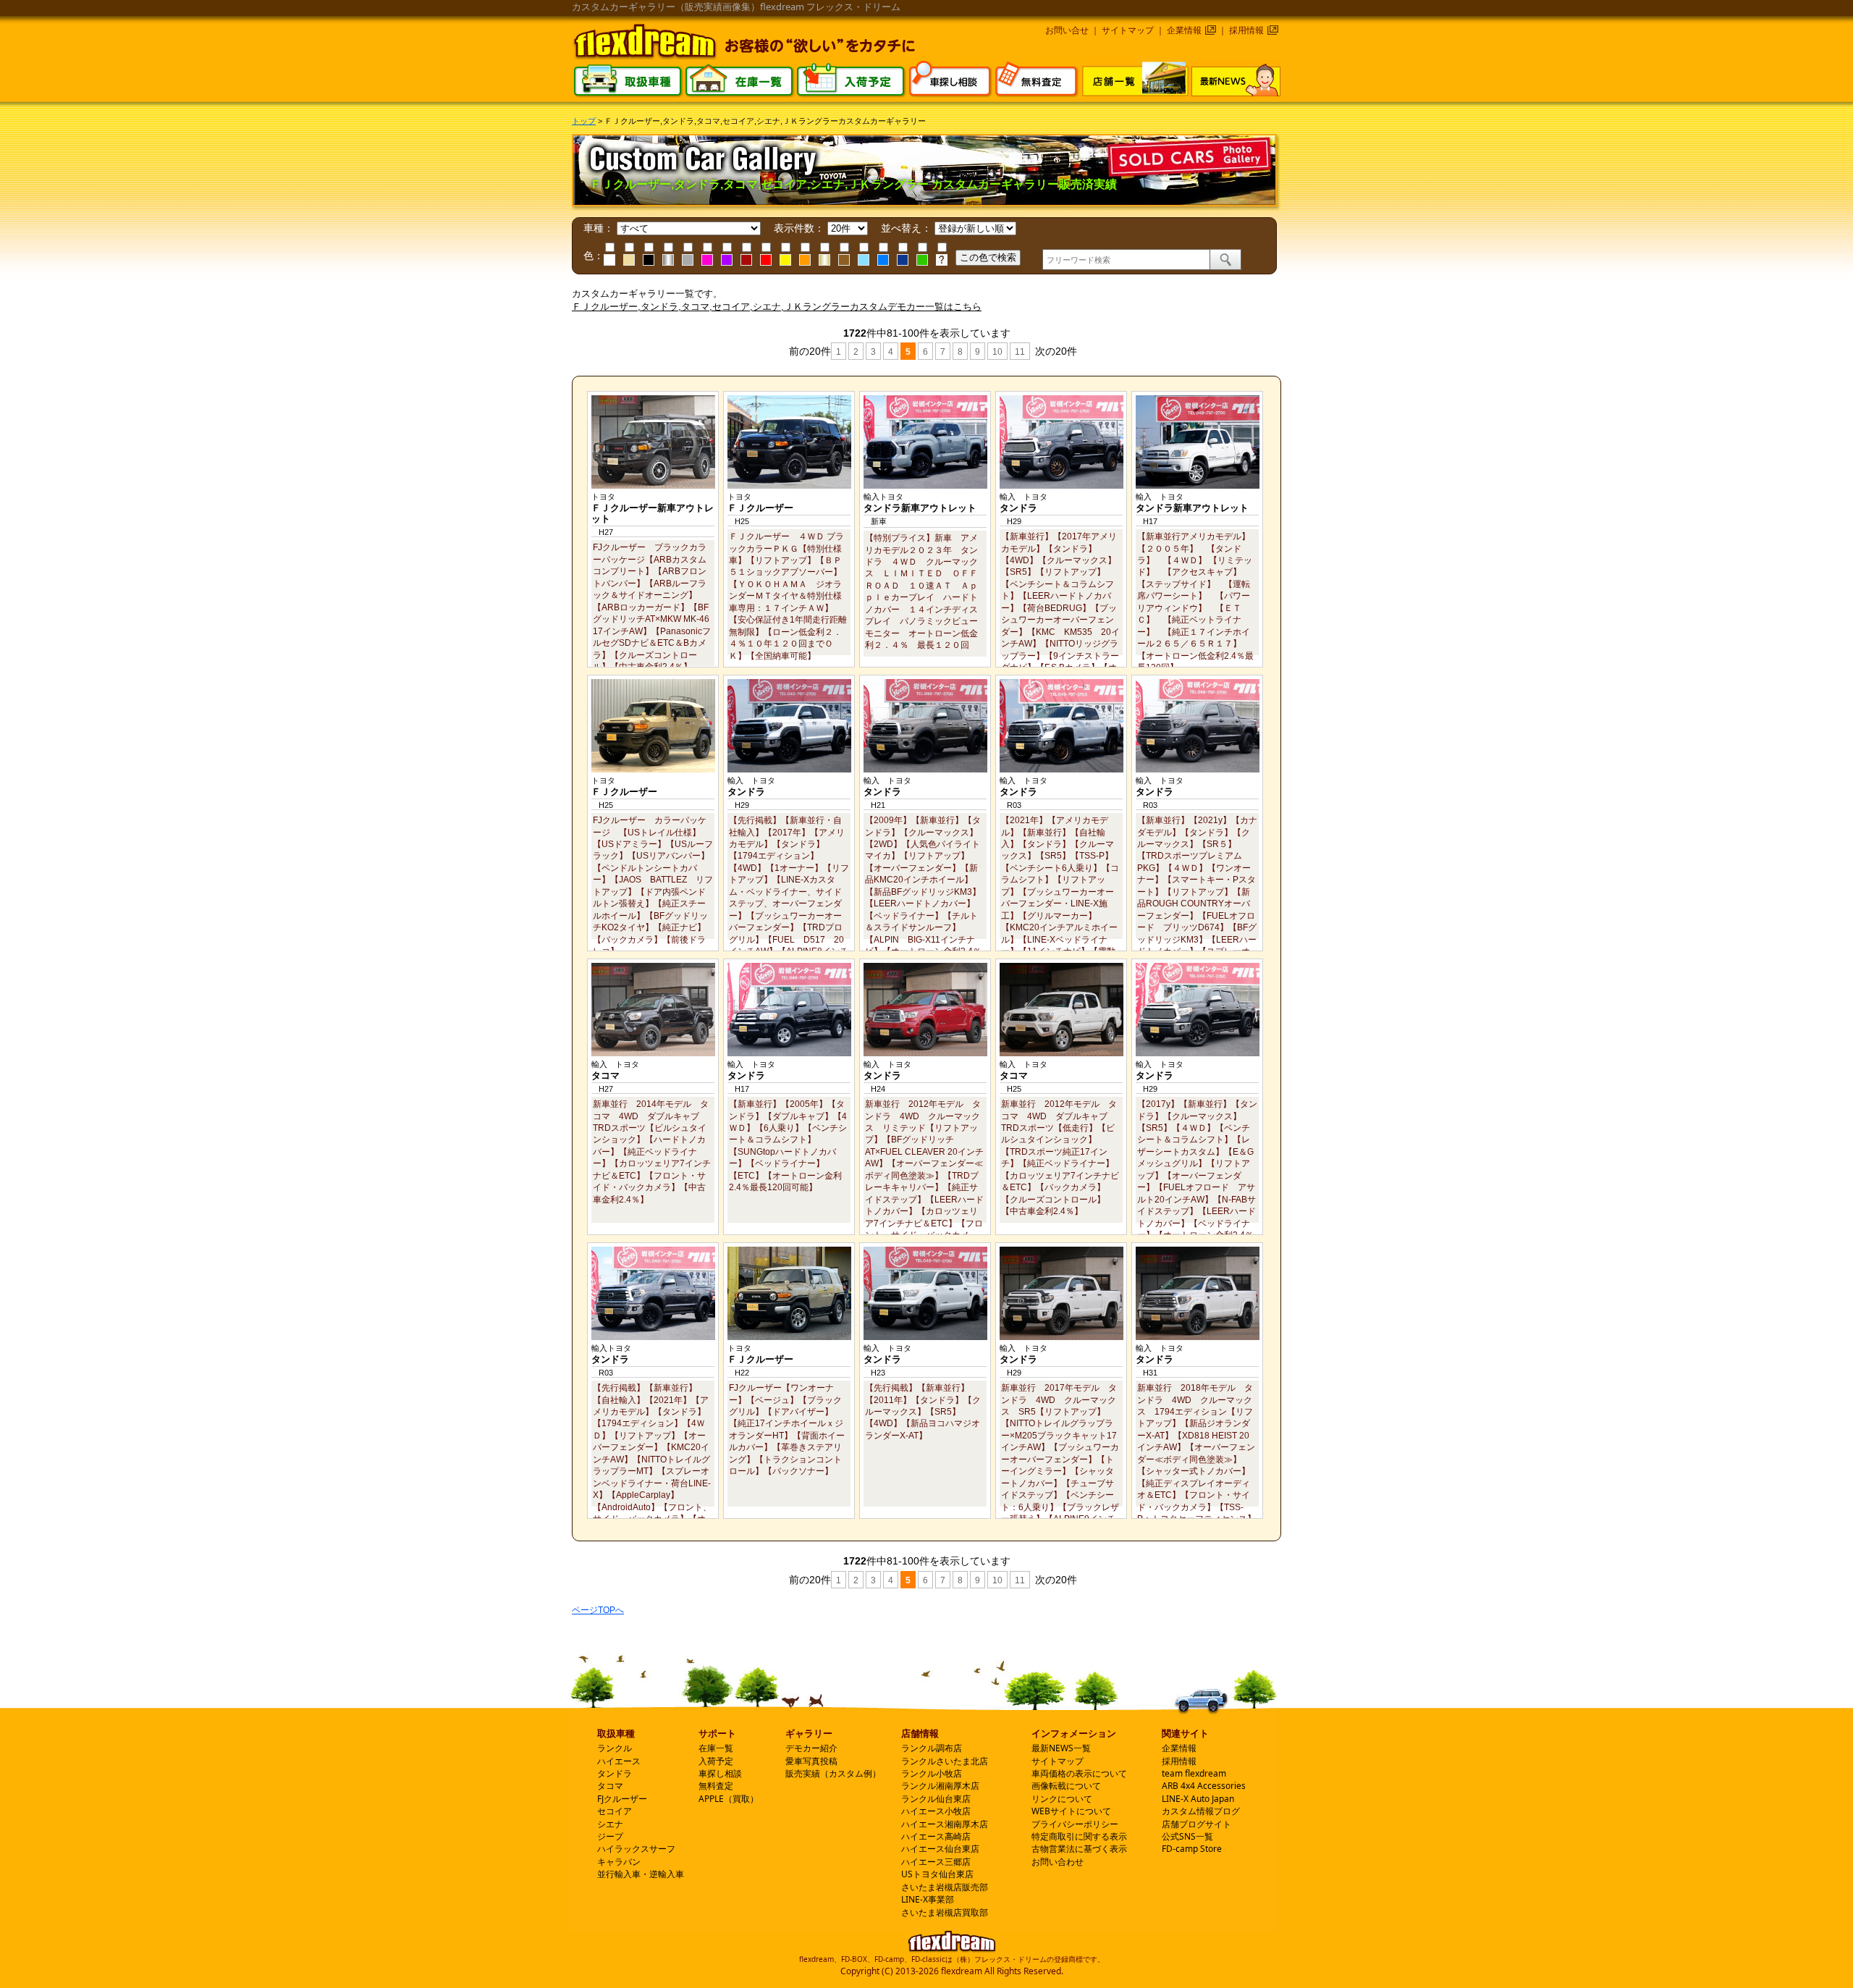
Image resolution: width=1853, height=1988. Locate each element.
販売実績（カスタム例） (833, 1773)
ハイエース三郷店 (936, 1862)
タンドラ (615, 1773)
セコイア (615, 1811)
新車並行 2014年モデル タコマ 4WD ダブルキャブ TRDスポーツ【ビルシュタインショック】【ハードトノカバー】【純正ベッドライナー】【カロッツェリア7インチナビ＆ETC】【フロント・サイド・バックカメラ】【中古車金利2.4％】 (652, 1151)
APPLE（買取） (729, 1799)
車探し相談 (720, 1773)
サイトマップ (1128, 30)
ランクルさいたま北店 (945, 1761)
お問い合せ (1067, 30)
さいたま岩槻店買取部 (945, 1912)
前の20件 (809, 351)
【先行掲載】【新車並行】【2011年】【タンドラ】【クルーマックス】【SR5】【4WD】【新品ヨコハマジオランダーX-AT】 (923, 1411)
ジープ (610, 1836)
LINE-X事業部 (928, 1899)
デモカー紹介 (811, 1748)
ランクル (615, 1748)
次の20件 (1055, 351)
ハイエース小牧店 (936, 1811)
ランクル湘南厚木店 (940, 1786)
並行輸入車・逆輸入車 (641, 1874)
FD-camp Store (1192, 1849)
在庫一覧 (716, 1748)
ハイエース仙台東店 (940, 1849)
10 (997, 352)
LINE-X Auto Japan (1198, 1799)
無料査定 (716, 1786)
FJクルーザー (622, 1799)
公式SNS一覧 (1187, 1836)
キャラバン (619, 1862)
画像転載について (1066, 1786)
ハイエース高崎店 (936, 1836)
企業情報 (1184, 30)
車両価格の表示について (1079, 1773)
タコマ (610, 1786)
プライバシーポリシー (1075, 1824)
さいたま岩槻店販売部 (945, 1887)
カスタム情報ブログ (1201, 1811)
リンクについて (1062, 1799)
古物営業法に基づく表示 (1079, 1849)
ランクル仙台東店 (936, 1799)
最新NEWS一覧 (1061, 1748)
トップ (584, 121)
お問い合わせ (1058, 1862)
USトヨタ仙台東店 (937, 1874)
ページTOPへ (598, 1610)
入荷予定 (716, 1761)
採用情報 (1246, 30)
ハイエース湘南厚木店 (945, 1824)
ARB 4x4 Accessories (1204, 1786)
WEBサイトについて (1071, 1811)
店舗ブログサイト (1196, 1824)
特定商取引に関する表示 (1079, 1836)
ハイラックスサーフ (636, 1849)
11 (1020, 352)
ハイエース (619, 1761)
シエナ (610, 1824)
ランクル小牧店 (932, 1773)
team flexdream (1194, 1773)
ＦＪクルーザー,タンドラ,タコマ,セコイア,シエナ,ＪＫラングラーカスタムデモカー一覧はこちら (777, 307)
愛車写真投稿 (811, 1761)
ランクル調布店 (932, 1748)
